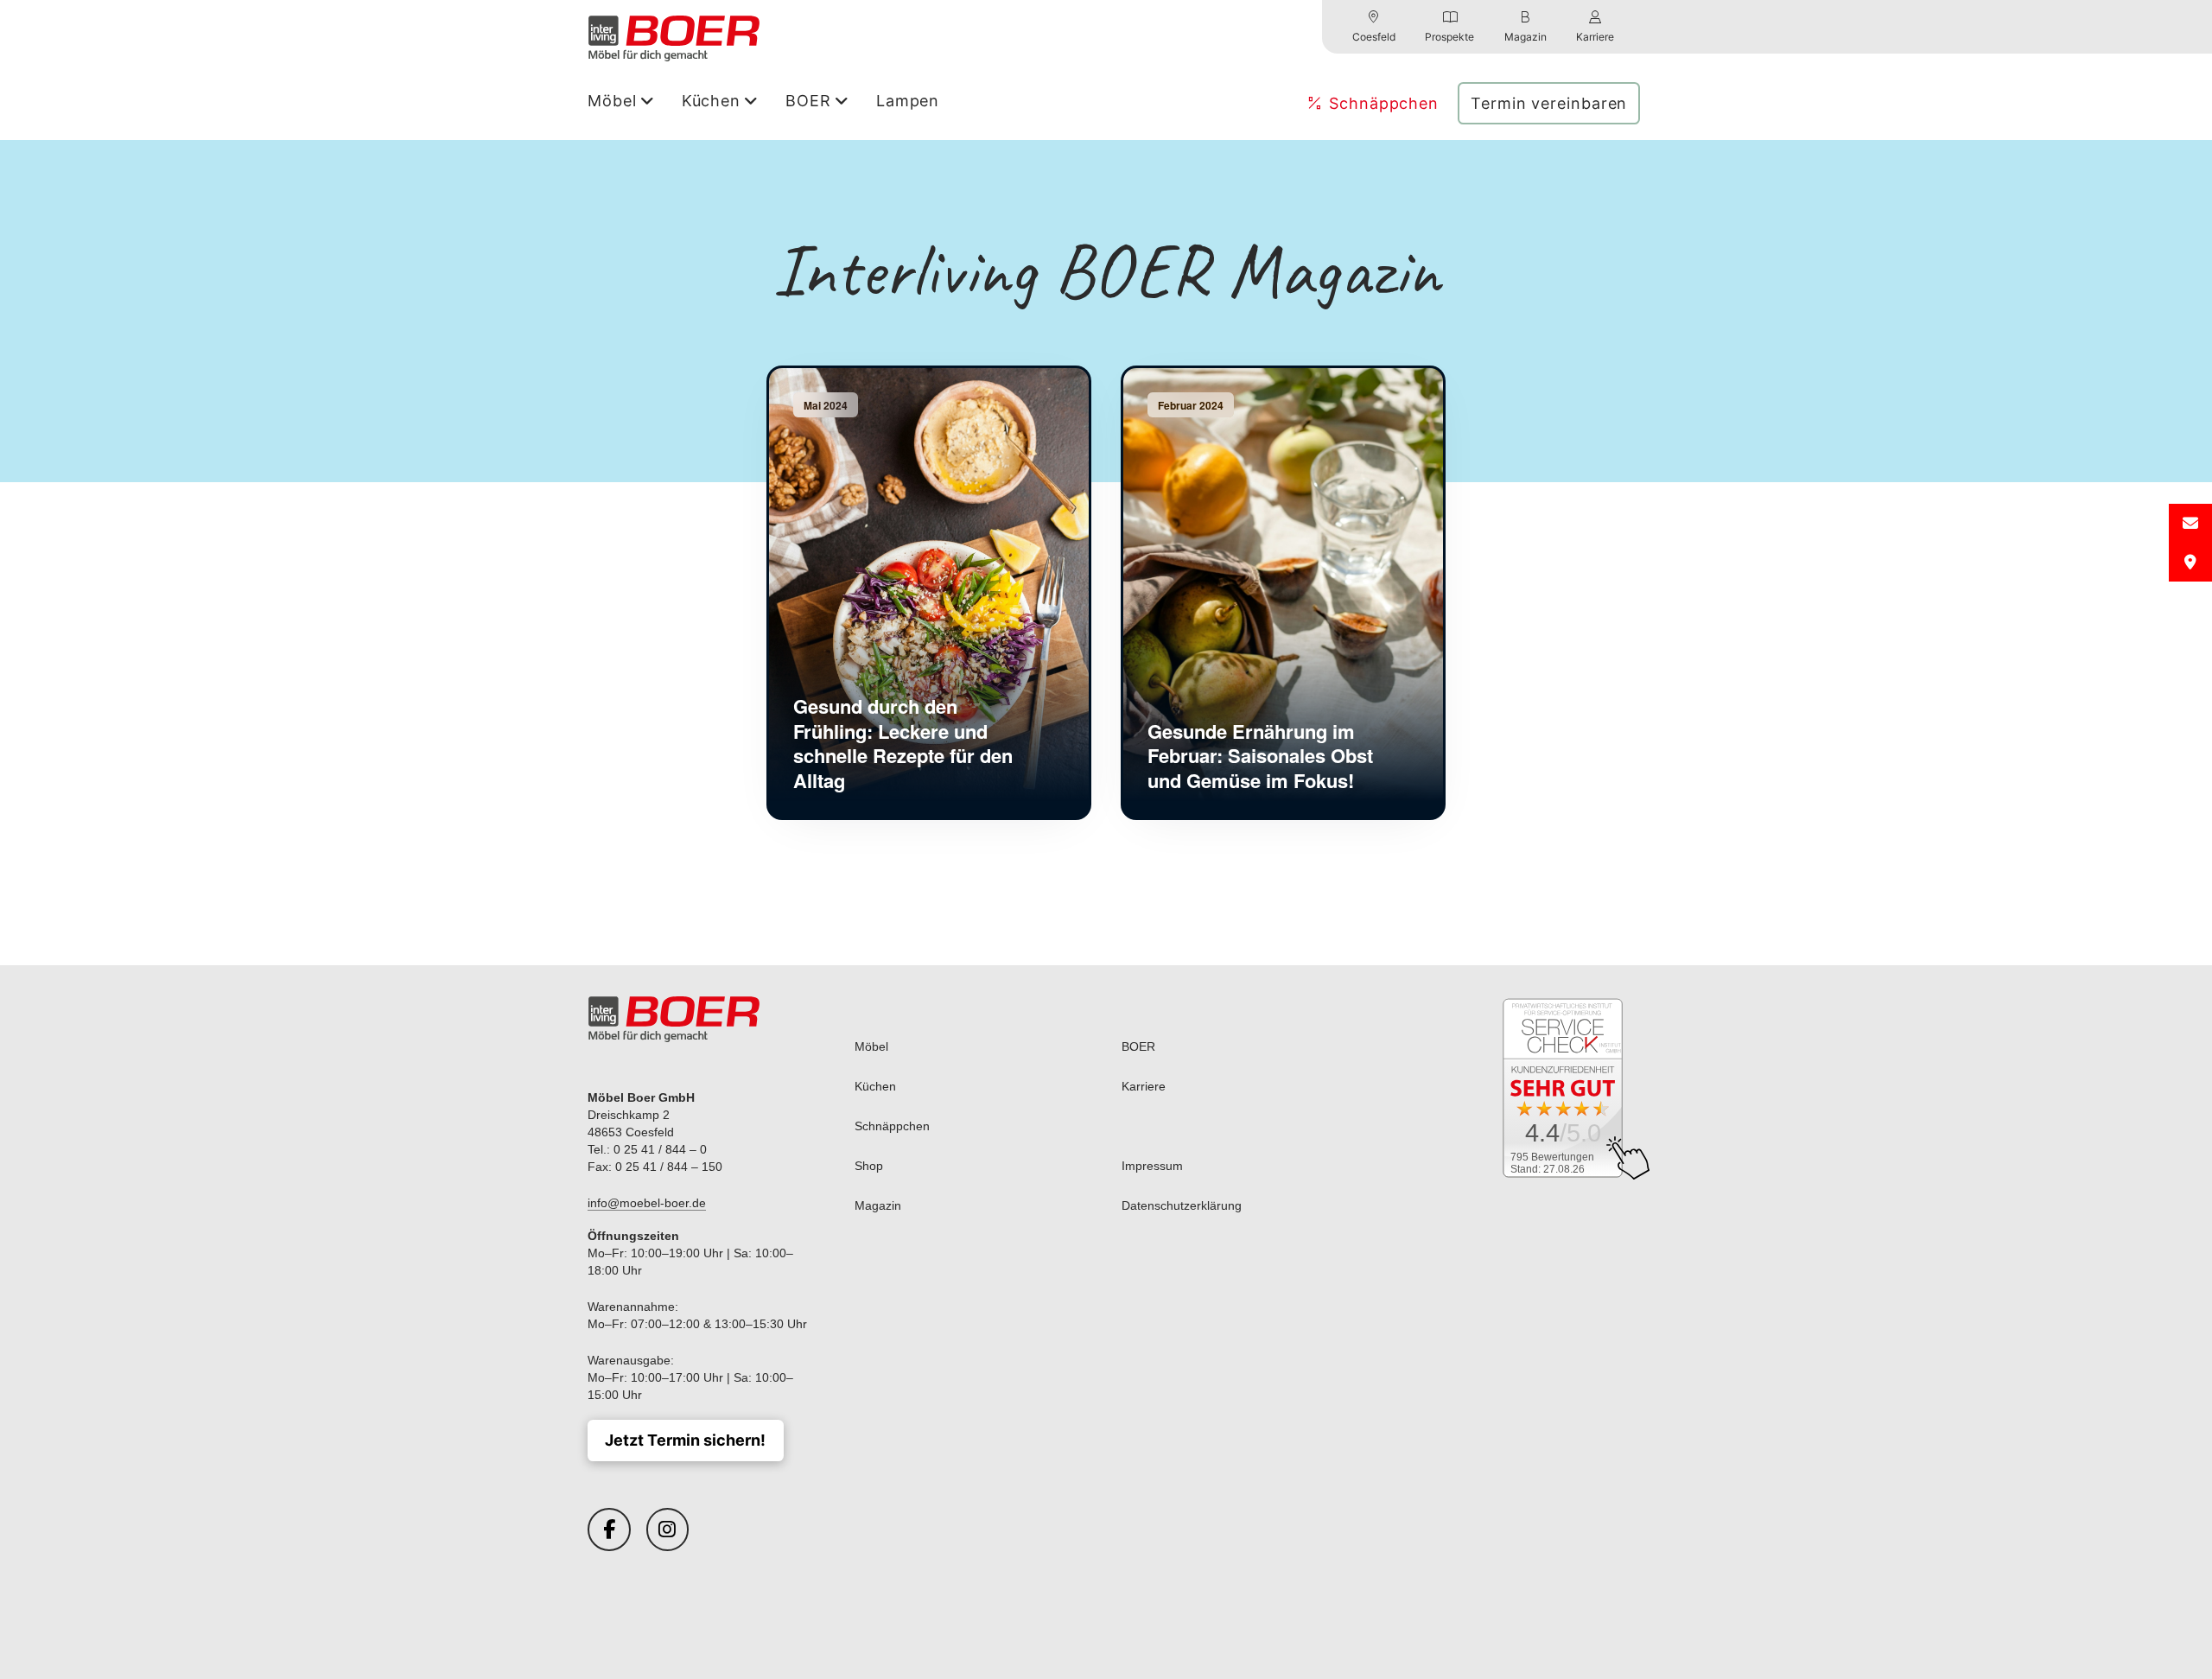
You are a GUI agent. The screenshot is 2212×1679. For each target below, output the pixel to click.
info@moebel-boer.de (647, 1203)
